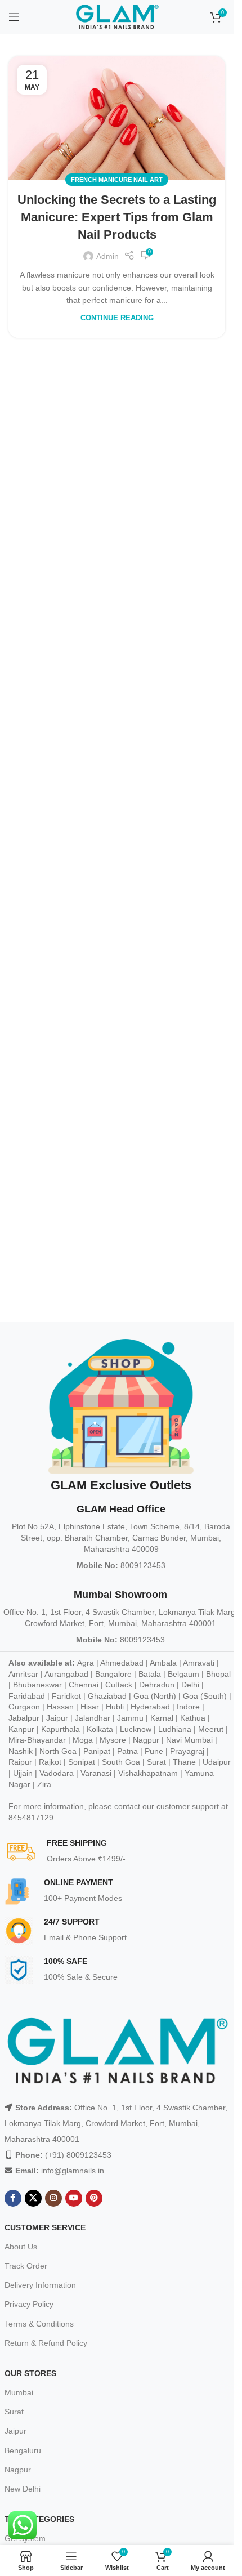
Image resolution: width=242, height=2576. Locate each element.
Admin (107, 256)
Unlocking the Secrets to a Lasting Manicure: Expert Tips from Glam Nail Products (117, 217)
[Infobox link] (121, 1852)
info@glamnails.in (73, 2171)
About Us (21, 2247)
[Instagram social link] (53, 2198)
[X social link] (33, 2198)
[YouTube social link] (74, 2198)
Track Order (26, 2266)
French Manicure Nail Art (117, 180)
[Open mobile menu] (14, 17)
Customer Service (45, 2227)
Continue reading (117, 318)
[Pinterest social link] (94, 2198)
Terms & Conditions (39, 2324)
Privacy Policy (29, 2304)
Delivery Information (40, 2285)
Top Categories (39, 2519)
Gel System (25, 2538)
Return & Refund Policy (46, 2343)
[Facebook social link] (13, 2198)
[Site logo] (117, 16)
